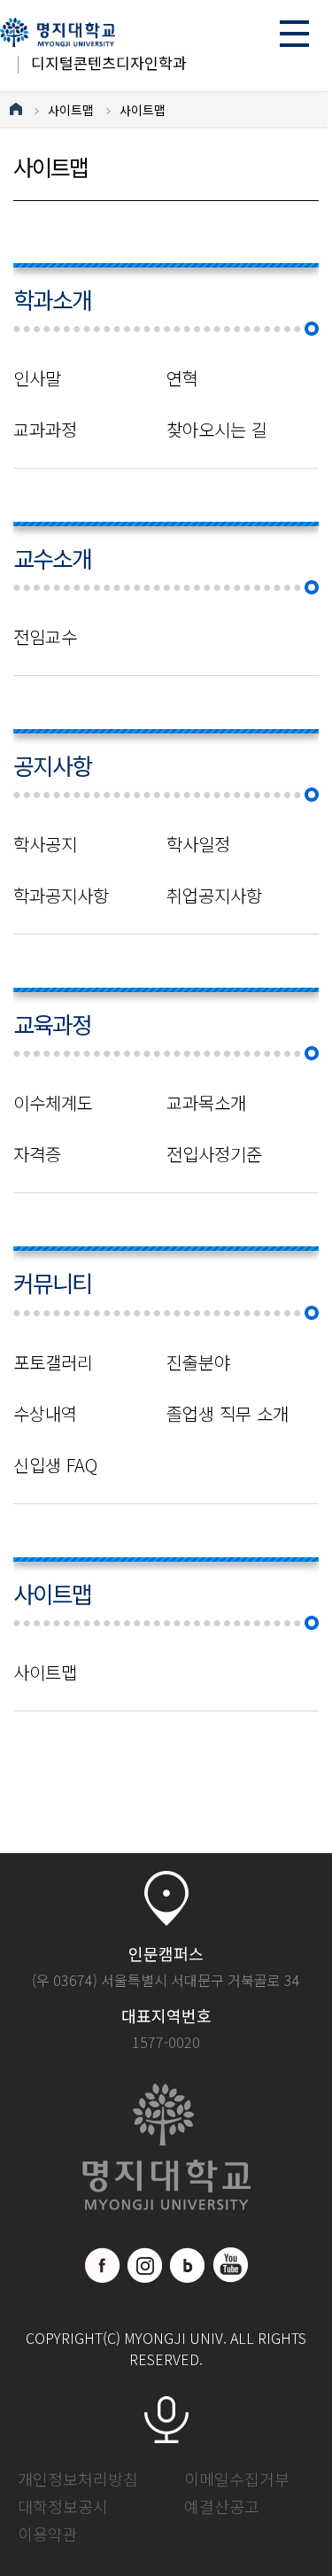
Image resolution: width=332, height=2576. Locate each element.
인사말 (37, 378)
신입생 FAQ (55, 1465)
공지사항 (52, 765)
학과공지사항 (61, 896)
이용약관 (48, 2533)
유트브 (230, 2265)
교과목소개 (206, 1103)
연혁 (182, 378)
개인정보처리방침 (78, 2479)
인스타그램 (145, 2265)
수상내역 (45, 1414)
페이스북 (103, 2265)
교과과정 (45, 430)
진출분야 (198, 1362)
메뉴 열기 (294, 33)
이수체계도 (53, 1103)
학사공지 (45, 844)
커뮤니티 (52, 1282)
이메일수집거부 (237, 2479)
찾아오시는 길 (217, 430)
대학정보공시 (63, 2506)
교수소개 (52, 558)
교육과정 (52, 1024)
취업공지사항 (214, 896)
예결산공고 (222, 2506)
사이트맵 (71, 110)
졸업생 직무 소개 (228, 1414)
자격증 (37, 1154)
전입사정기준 (214, 1154)
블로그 (188, 2265)
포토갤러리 (53, 1362)
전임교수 (45, 637)
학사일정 (198, 844)
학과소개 (52, 299)
